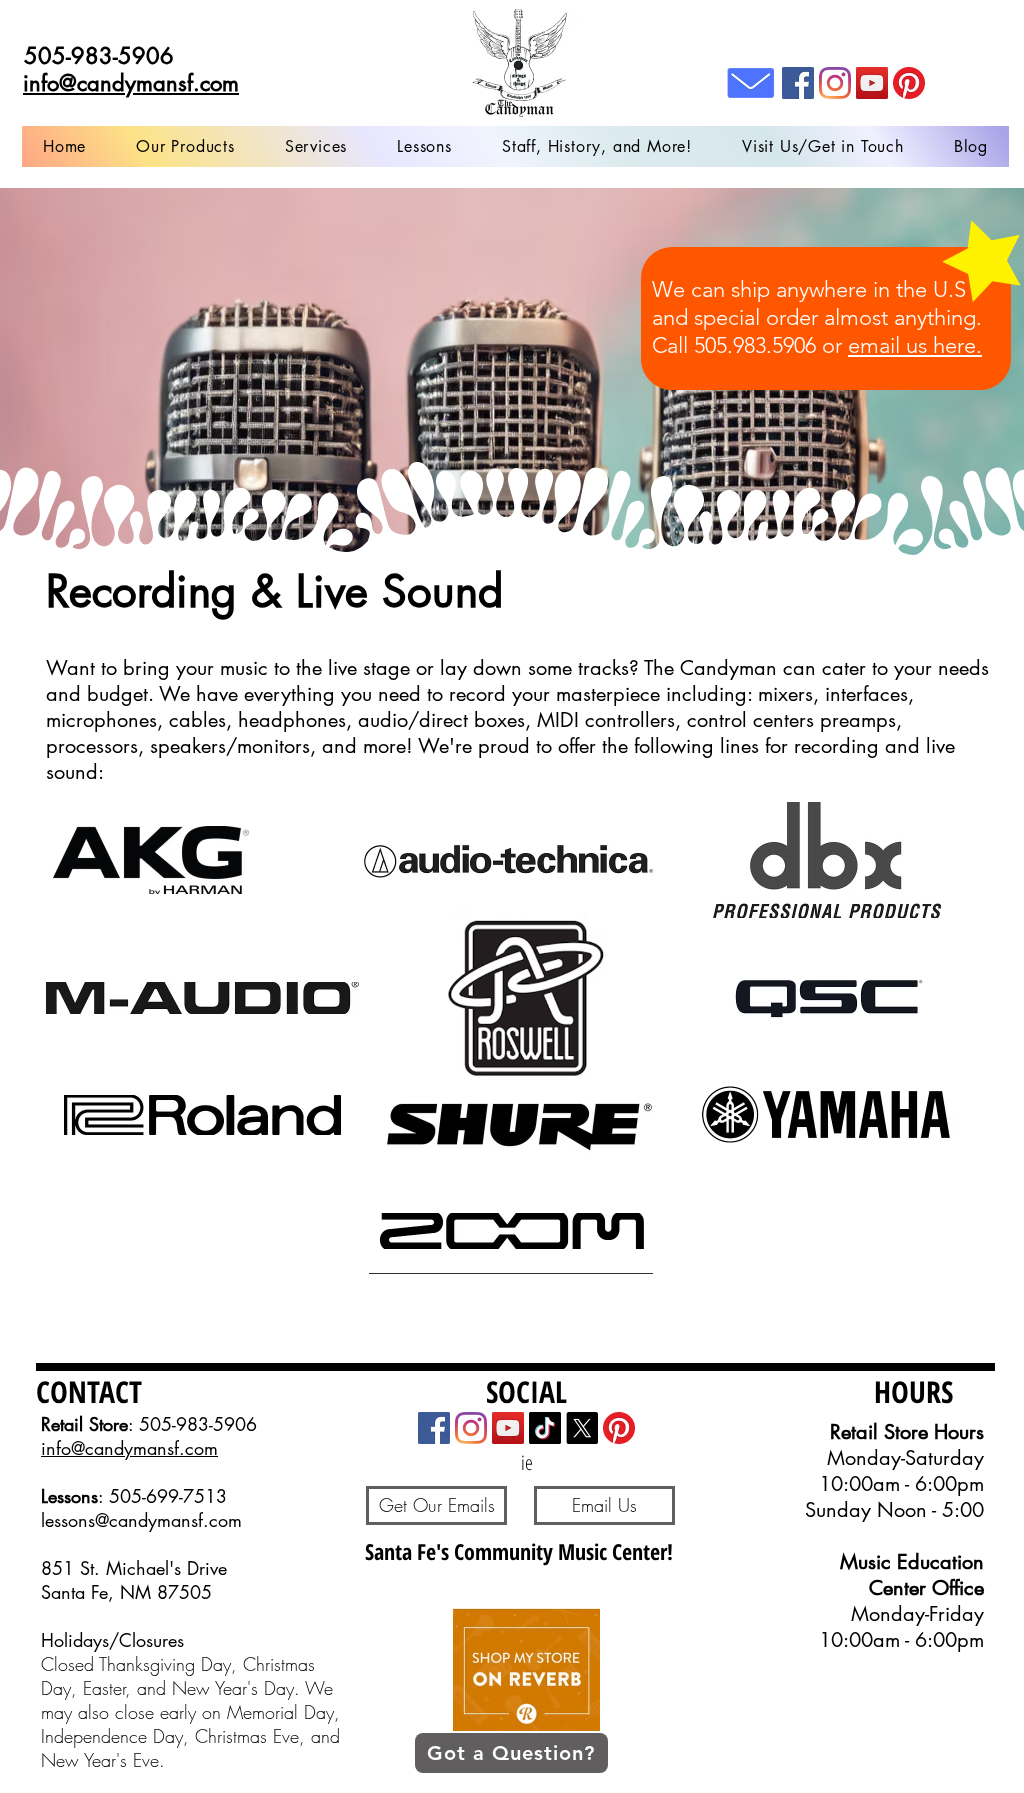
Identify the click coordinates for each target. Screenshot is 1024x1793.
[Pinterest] (909, 83)
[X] (582, 1428)
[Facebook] (798, 83)
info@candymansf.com (129, 1448)
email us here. (915, 345)
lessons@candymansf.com (141, 1520)
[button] (316, 146)
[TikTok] (545, 1428)
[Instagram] (835, 83)
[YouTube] (872, 83)
